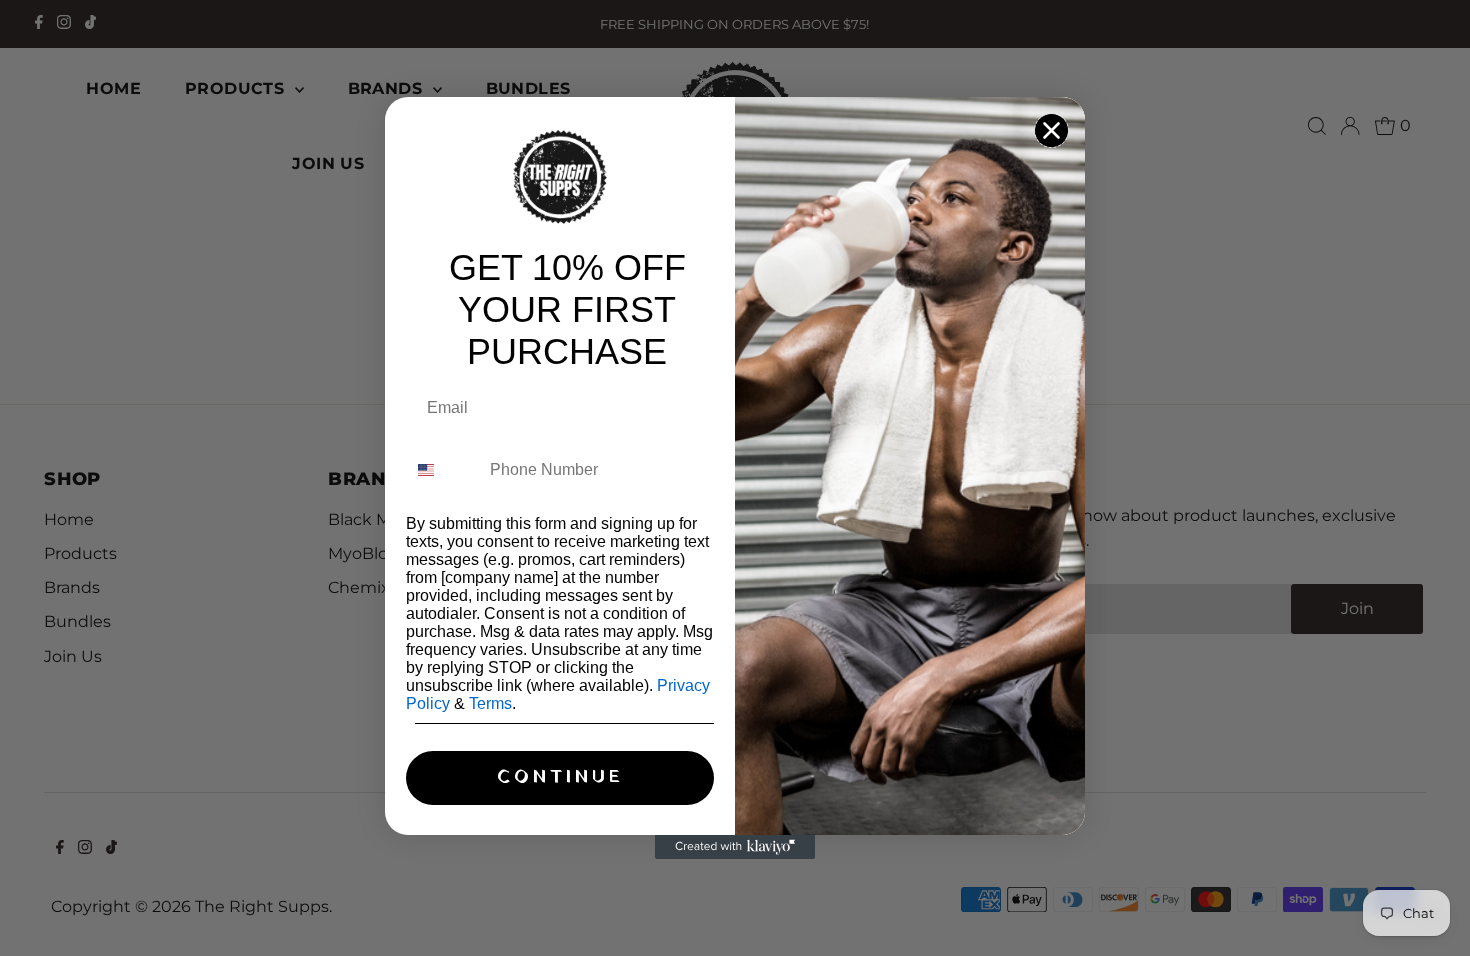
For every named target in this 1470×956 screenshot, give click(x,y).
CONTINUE (560, 777)
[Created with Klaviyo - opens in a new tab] (735, 847)
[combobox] (443, 469)
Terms (490, 703)
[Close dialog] (1051, 130)
